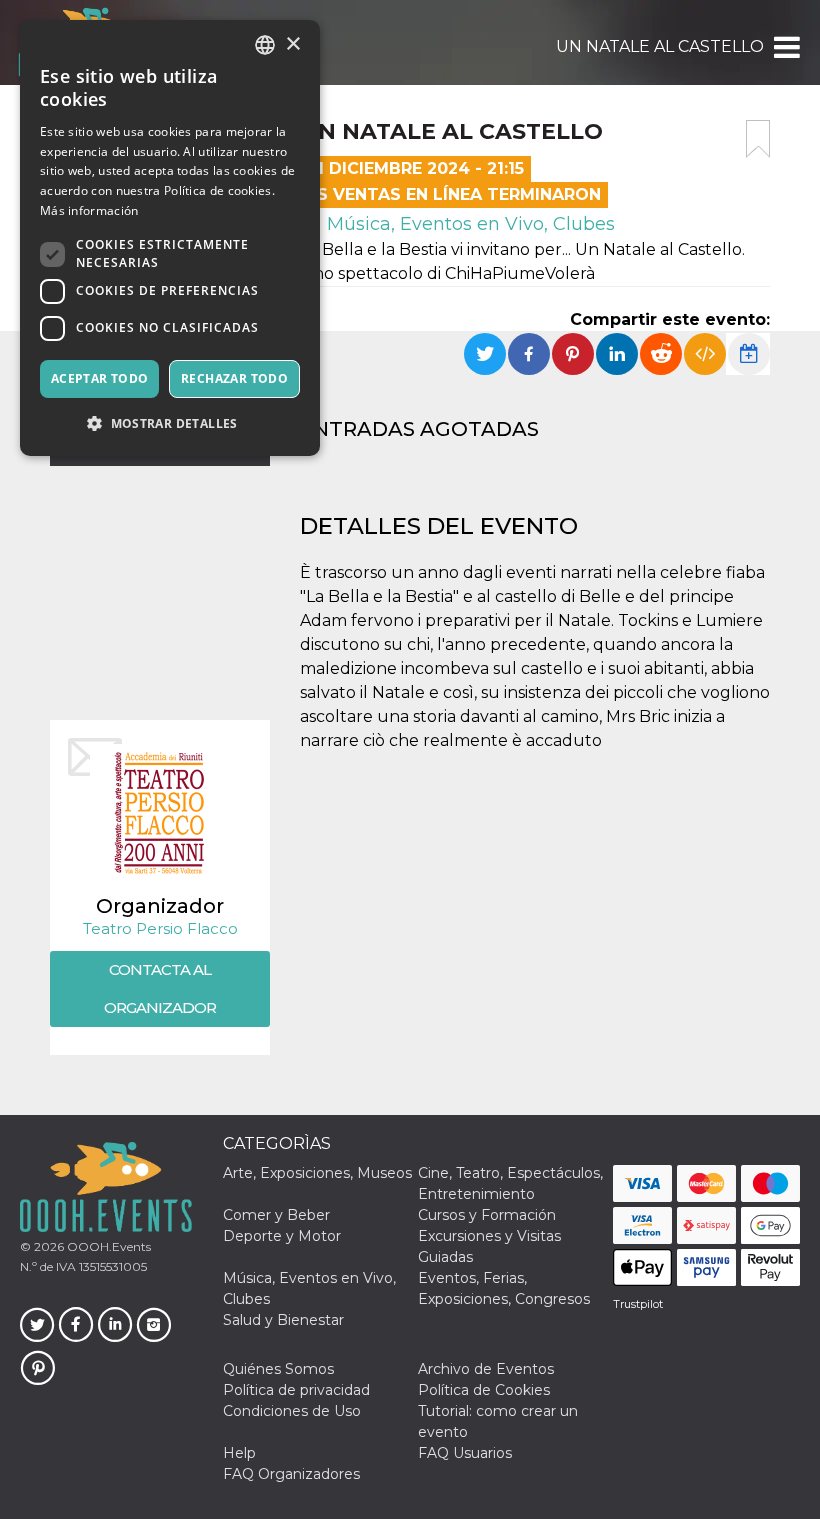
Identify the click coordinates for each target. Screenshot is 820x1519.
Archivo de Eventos (486, 1369)
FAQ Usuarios (465, 1453)
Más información (89, 210)
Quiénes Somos (278, 1369)
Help (239, 1453)
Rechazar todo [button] (234, 378)
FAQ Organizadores (291, 1474)
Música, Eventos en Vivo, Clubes (468, 224)
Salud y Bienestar (283, 1320)
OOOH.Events (107, 1246)
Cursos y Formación (487, 1215)
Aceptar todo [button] (100, 378)
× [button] (292, 44)
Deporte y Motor (282, 1236)
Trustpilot (638, 1304)
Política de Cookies (484, 1390)
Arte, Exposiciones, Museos (317, 1173)
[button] (785, 47)
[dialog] (170, 238)
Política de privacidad (296, 1390)
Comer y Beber (276, 1215)
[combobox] (265, 45)
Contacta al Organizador (160, 988)
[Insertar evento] (705, 354)
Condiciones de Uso (292, 1411)
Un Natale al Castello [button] (660, 46)
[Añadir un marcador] (758, 139)
